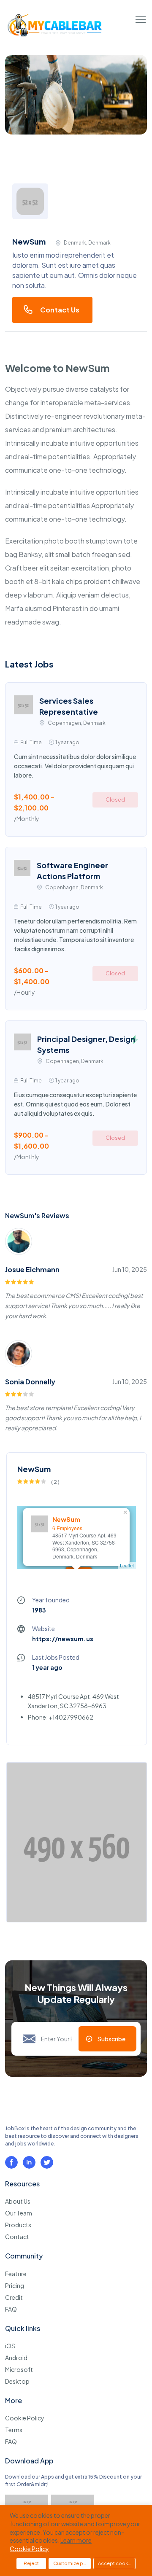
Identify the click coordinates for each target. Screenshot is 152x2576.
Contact (17, 2237)
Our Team (19, 2213)
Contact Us (60, 310)
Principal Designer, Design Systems (86, 1044)
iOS (10, 2346)
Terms (14, 2430)
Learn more (76, 2540)
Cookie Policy (25, 2418)
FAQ (11, 2309)
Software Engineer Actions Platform (72, 871)
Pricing (15, 2285)
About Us (18, 2201)
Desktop (17, 2381)
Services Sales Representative (69, 706)
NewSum (66, 1519)
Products (18, 2225)
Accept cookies (116, 2563)
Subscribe (111, 2039)
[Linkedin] (29, 2162)
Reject (31, 2563)
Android (16, 2358)
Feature (16, 2274)
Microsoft (19, 2369)
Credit (14, 2297)
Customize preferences (72, 2563)
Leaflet (127, 1565)
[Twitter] (47, 2162)
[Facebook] (11, 2162)
